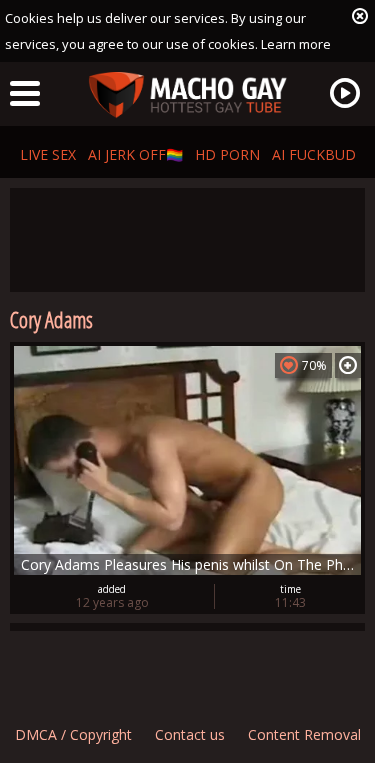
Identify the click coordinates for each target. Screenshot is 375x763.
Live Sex (48, 154)
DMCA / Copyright (73, 734)
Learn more (296, 44)
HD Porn (227, 154)
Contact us (190, 734)
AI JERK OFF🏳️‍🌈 (135, 154)
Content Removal (304, 734)
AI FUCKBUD (314, 154)
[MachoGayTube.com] (188, 95)
